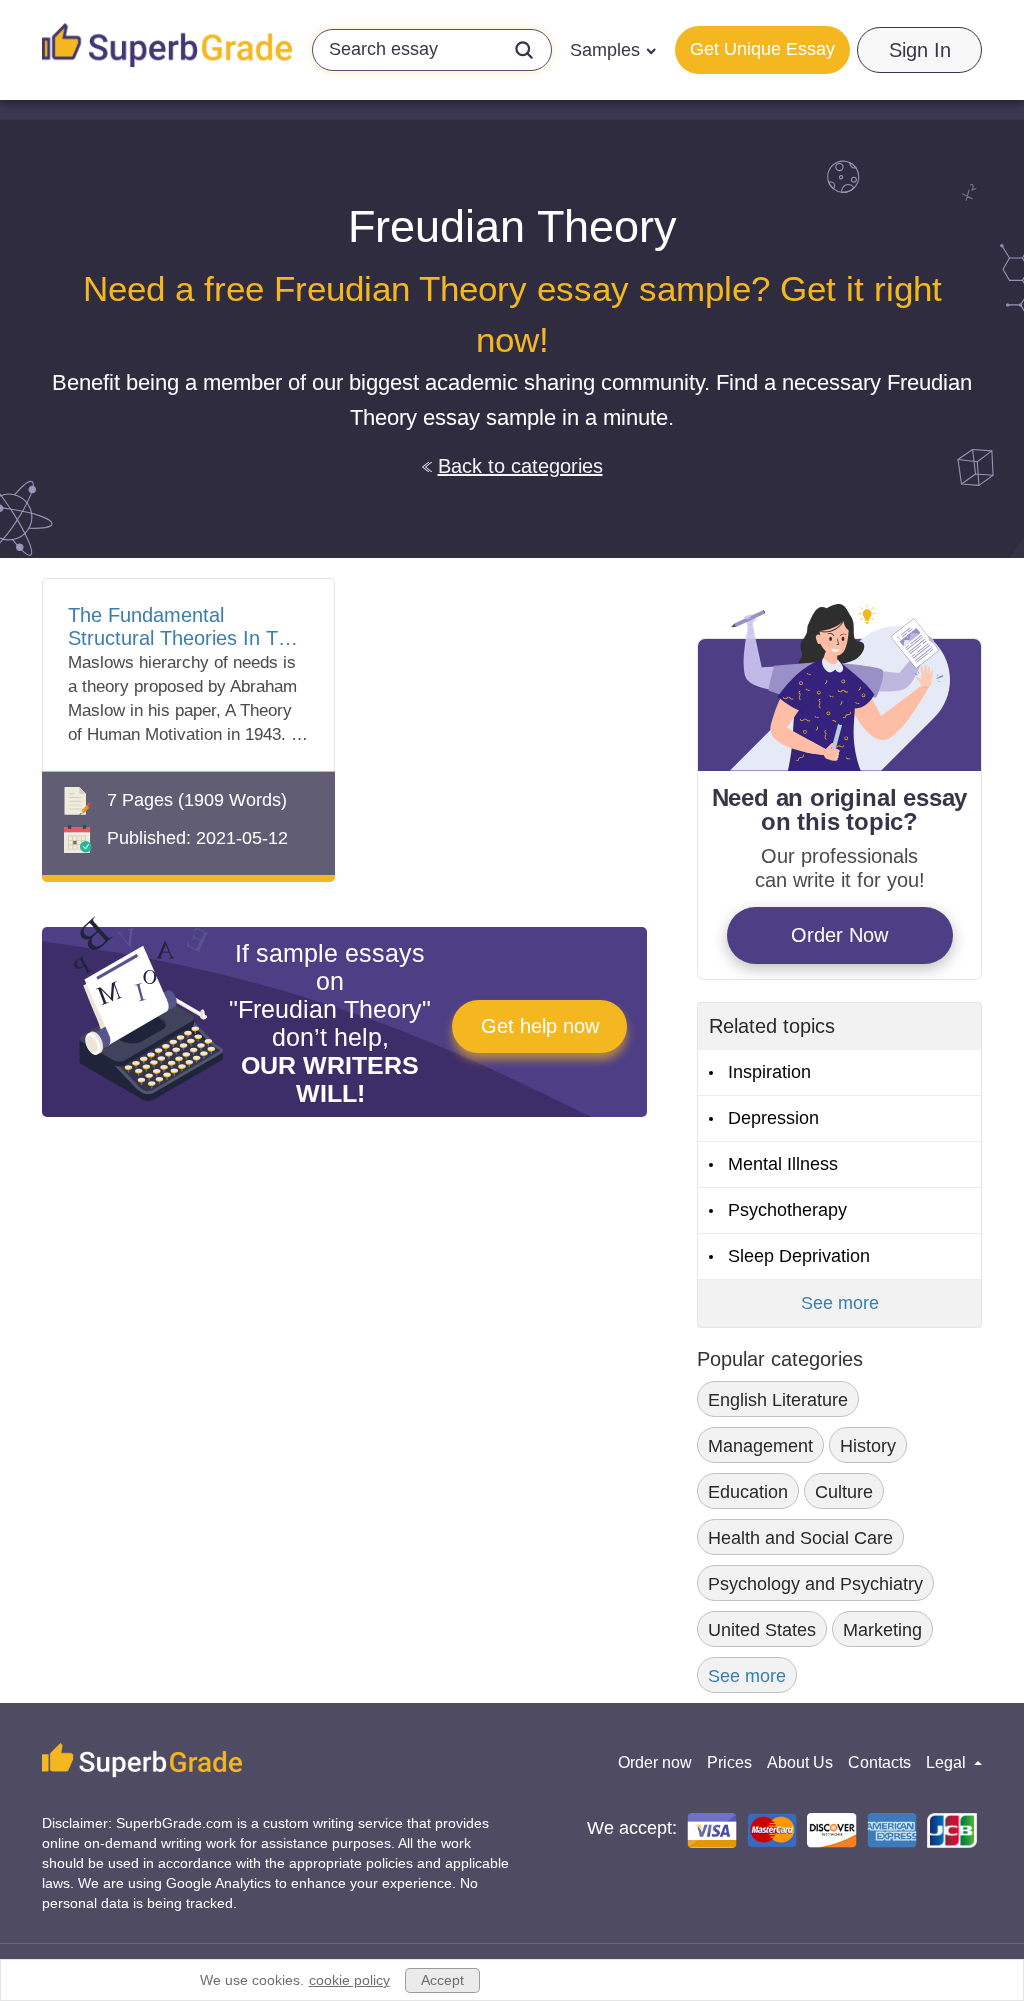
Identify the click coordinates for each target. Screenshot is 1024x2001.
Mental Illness (783, 1164)
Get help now (540, 1026)
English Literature (778, 1400)
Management (760, 1446)
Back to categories (520, 466)
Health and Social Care (800, 1538)
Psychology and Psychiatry (815, 1584)
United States (762, 1630)
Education (748, 1492)
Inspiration (769, 1072)
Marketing (882, 1630)
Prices (729, 1762)
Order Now (839, 935)
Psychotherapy (787, 1210)
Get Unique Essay (762, 49)
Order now (655, 1762)
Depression (773, 1118)
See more (840, 1303)
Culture (844, 1492)
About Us (800, 1762)
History (868, 1446)
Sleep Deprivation (799, 1256)
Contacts (879, 1762)
